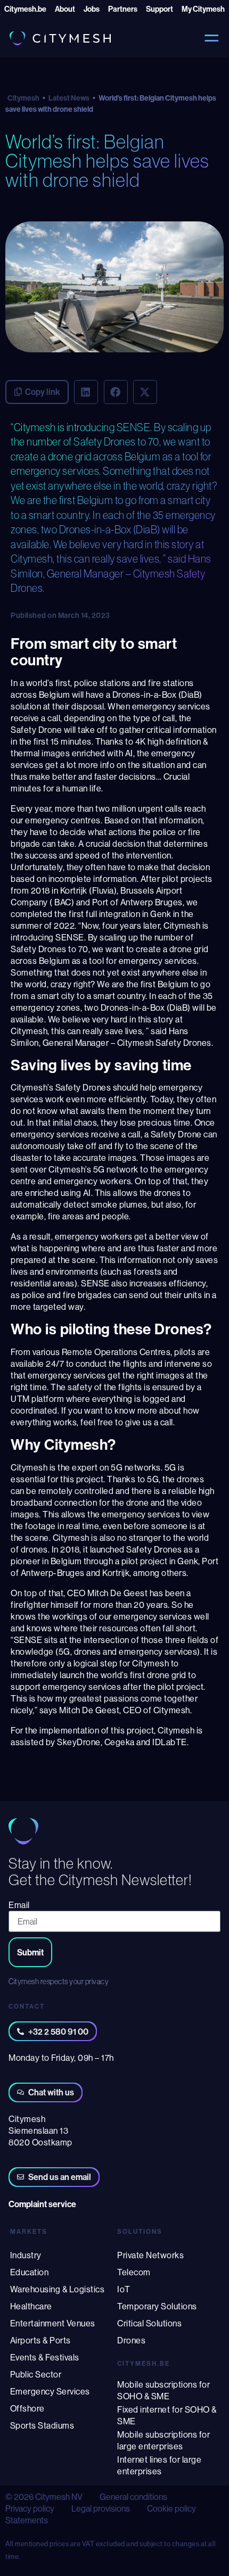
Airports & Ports (40, 2340)
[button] (86, 392)
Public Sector (36, 2374)
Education (30, 2272)
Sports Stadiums (42, 2425)
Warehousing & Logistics (58, 2289)
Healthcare (31, 2306)
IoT (124, 2289)
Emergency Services (50, 2391)
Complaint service (42, 2204)
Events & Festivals (45, 2357)
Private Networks (150, 2255)
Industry (26, 2255)
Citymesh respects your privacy (59, 1981)
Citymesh (23, 98)
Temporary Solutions (157, 2306)
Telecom (134, 2272)
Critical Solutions (149, 2323)
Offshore (27, 2408)
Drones (131, 2340)
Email (19, 1905)
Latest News (69, 98)
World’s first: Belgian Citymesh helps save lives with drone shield (107, 160)
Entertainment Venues (53, 2323)
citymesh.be (144, 2363)
